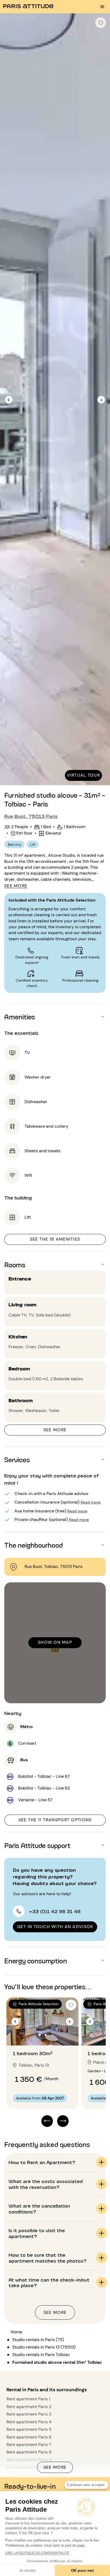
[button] (55, 1017)
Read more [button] (91, 1502)
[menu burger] (102, 7)
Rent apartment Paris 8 (29, 2452)
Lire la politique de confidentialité (37, 2553)
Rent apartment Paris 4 (29, 2422)
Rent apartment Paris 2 (29, 2407)
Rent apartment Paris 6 (29, 2437)
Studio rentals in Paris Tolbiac (41, 2355)
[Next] (101, 400)
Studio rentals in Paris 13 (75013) (44, 2347)
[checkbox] (101, 23)
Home (16, 2332)
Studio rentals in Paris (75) (38, 2340)
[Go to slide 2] (46, 2035)
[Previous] (9, 400)
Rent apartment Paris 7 (29, 2445)
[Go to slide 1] (40, 2035)
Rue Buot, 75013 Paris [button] (31, 816)
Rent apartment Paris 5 (29, 2429)
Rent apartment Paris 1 (28, 2399)
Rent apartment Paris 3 (29, 2414)
